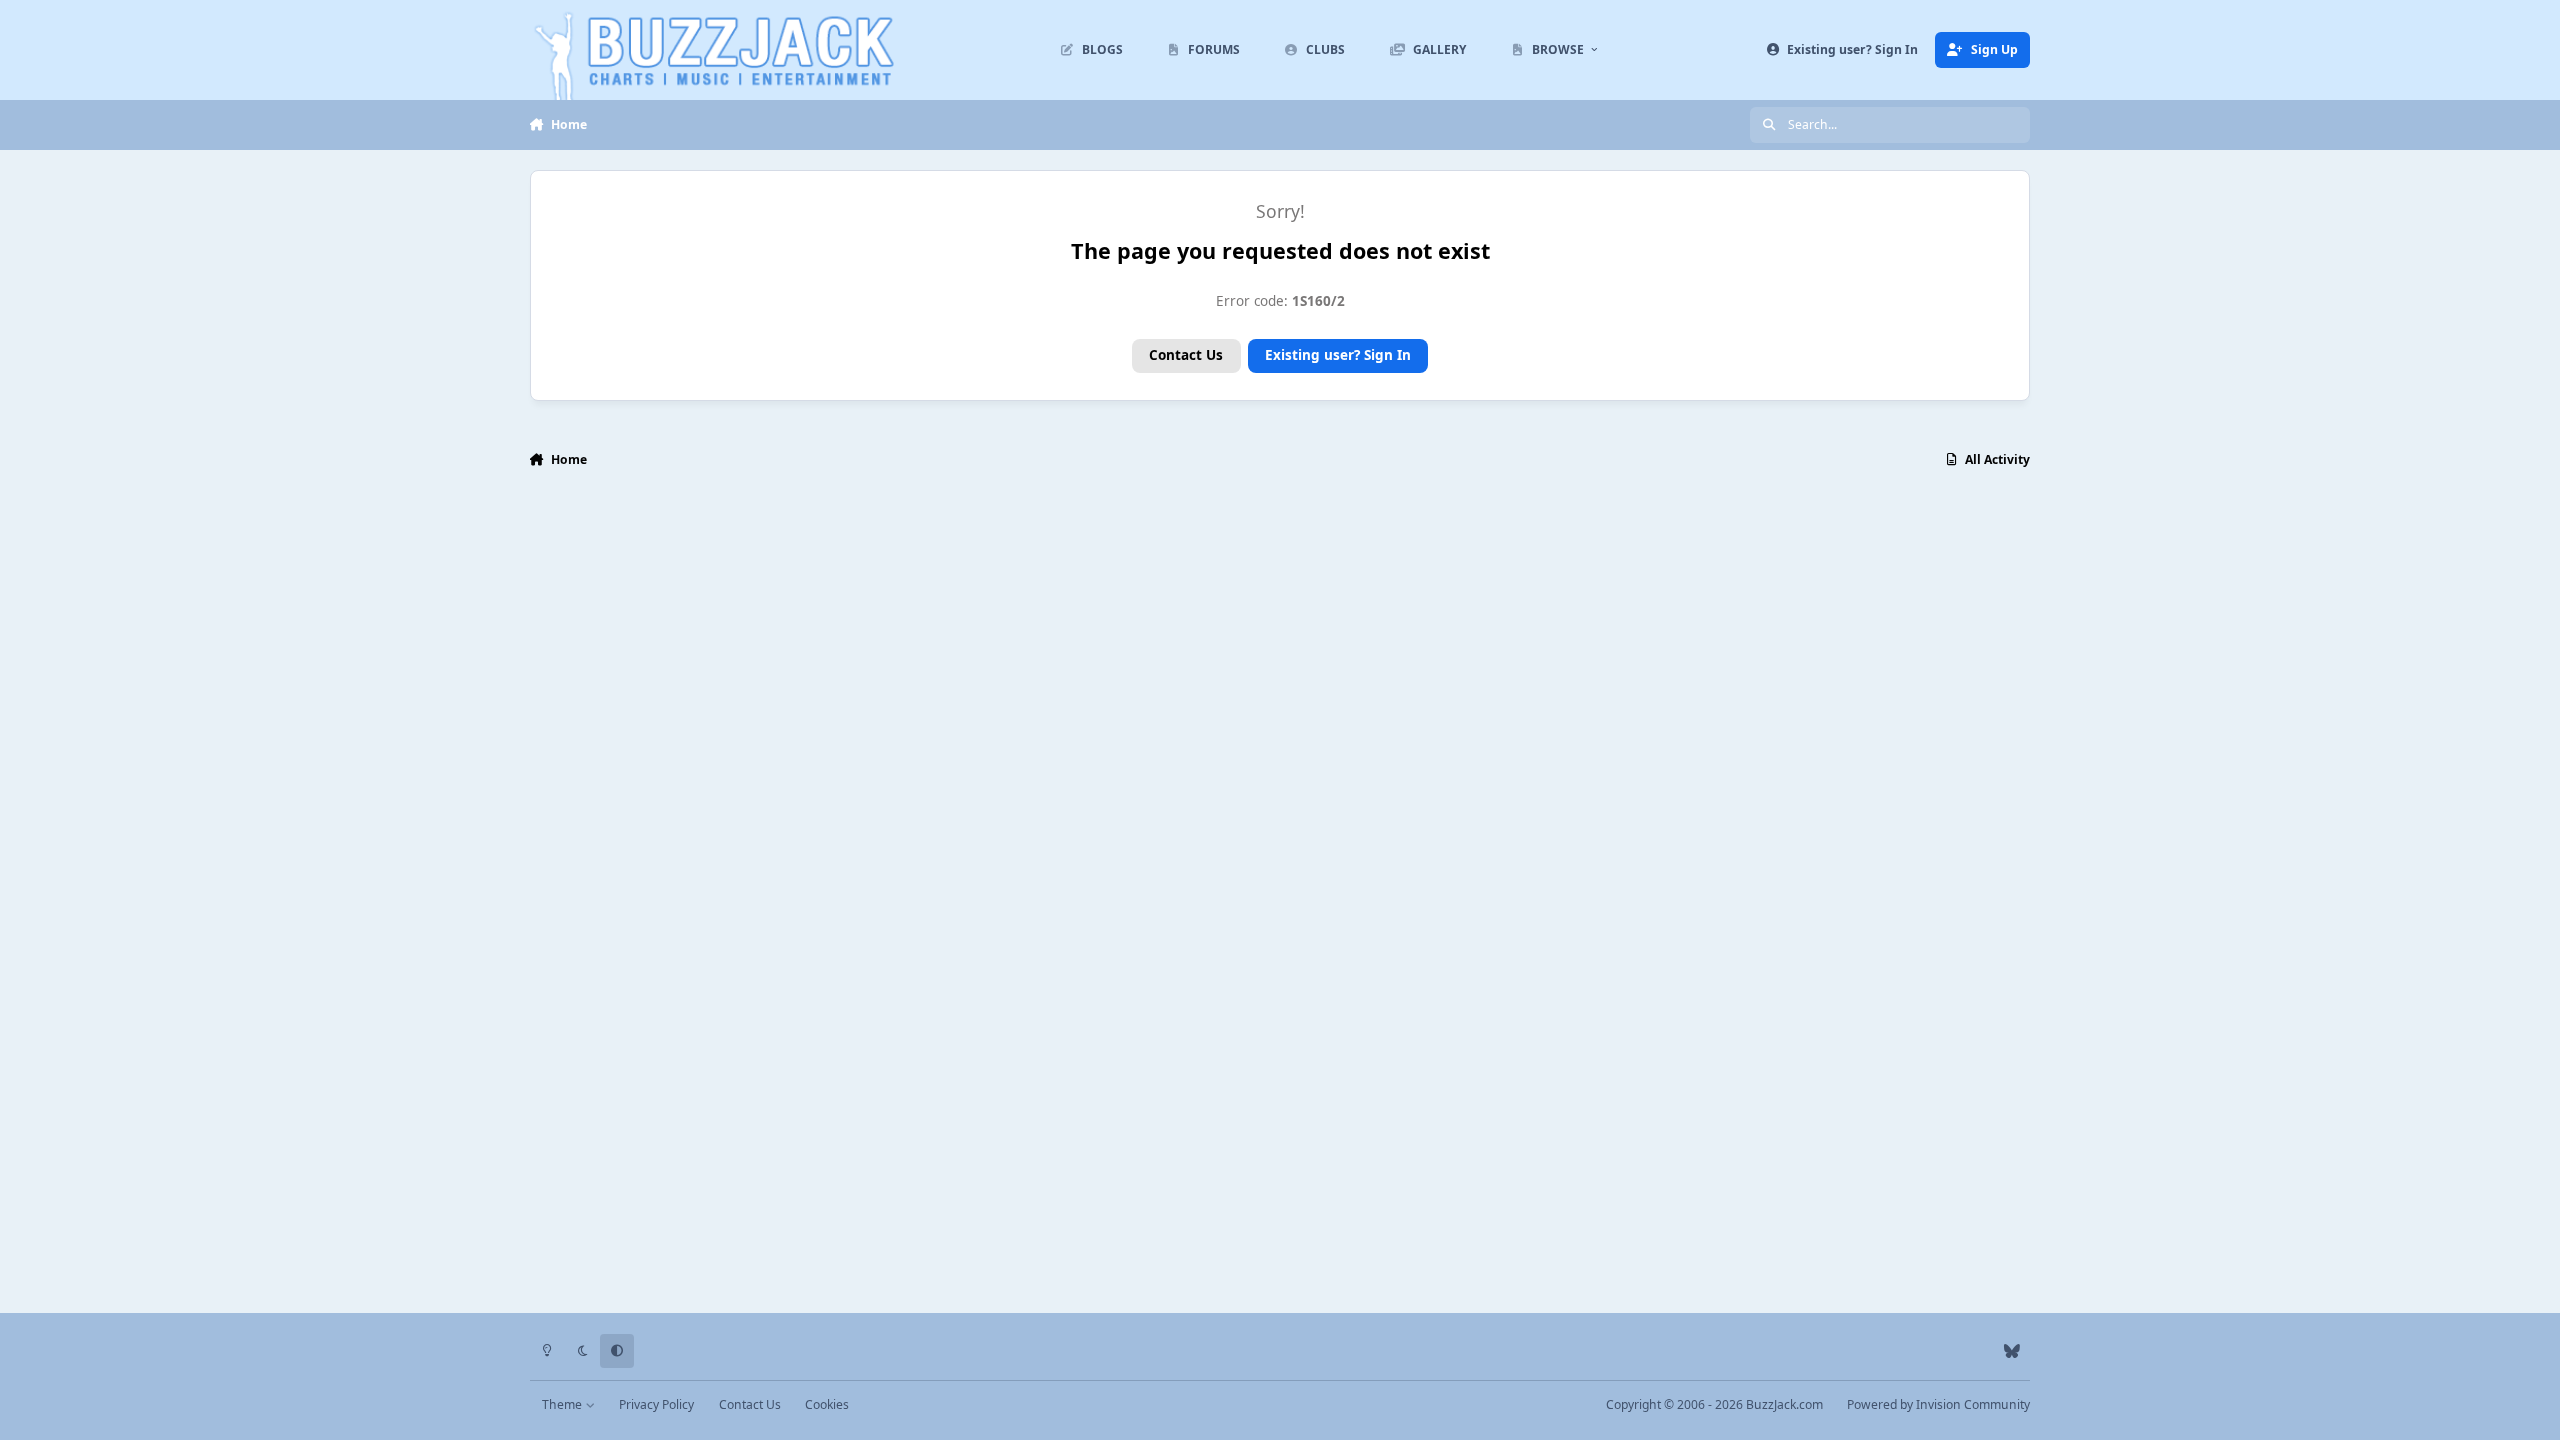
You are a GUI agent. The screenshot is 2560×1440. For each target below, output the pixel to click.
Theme (563, 1404)
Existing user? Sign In (1338, 355)
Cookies (827, 1404)
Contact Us (1186, 355)
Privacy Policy (656, 1404)
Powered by (1938, 1404)
